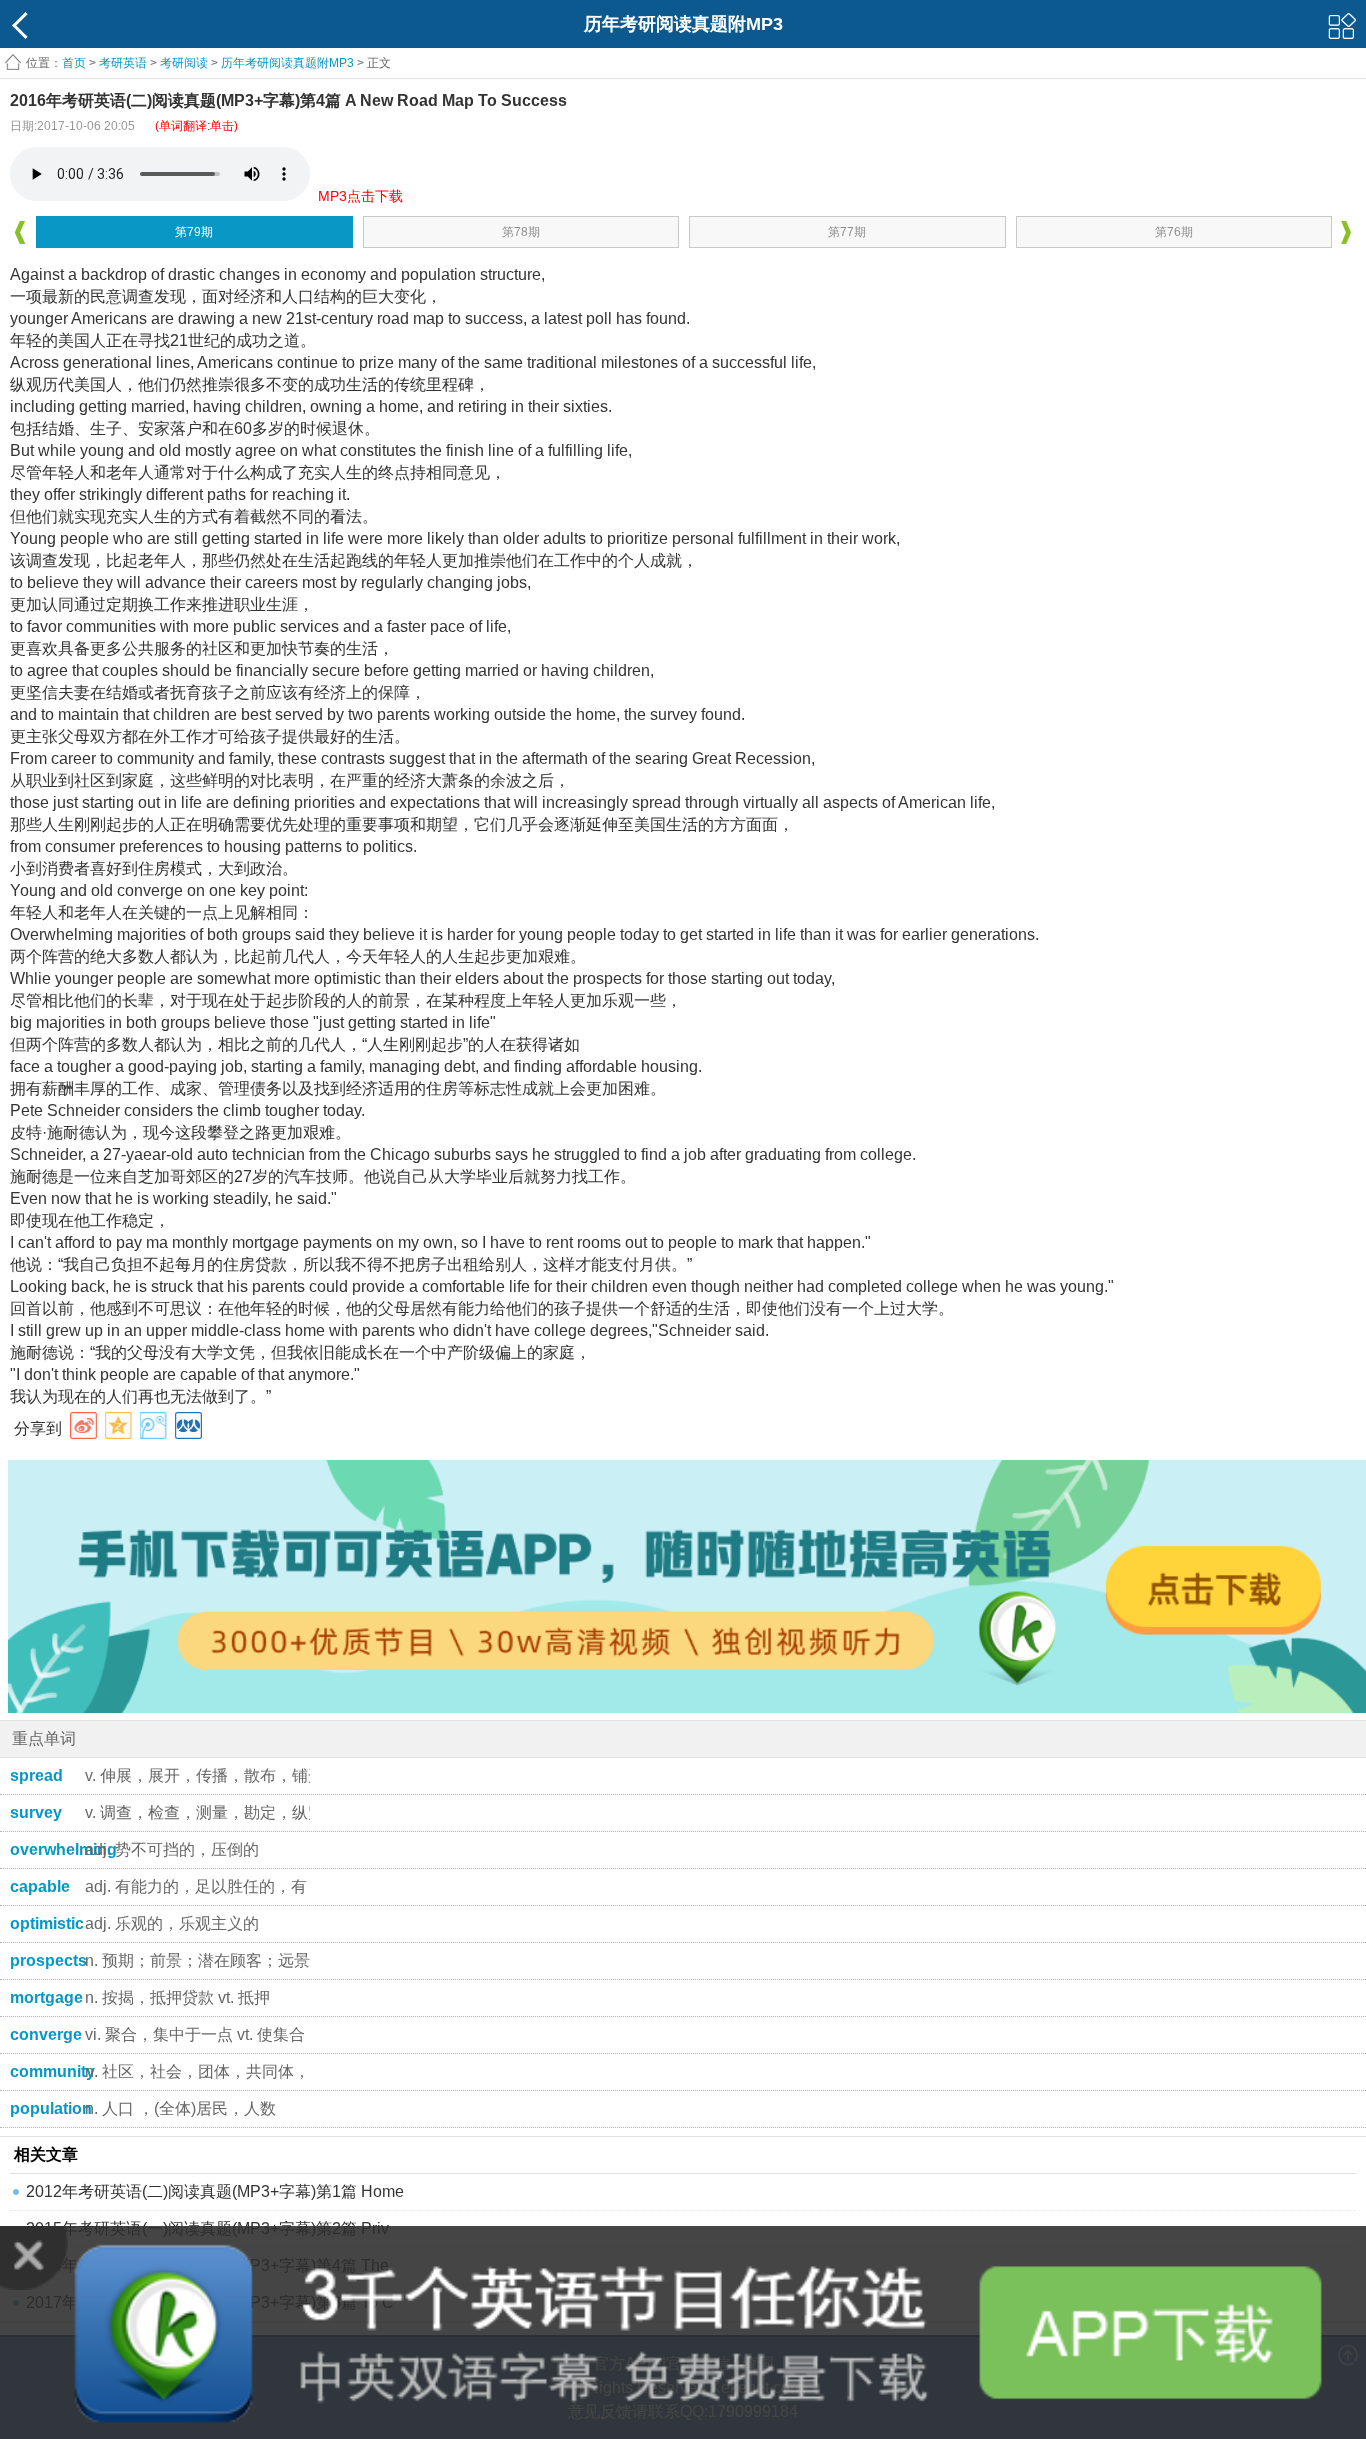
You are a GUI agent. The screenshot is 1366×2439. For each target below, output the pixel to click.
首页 (74, 63)
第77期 (847, 232)
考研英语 (123, 63)
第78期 (521, 232)
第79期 (194, 232)
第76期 (1174, 232)
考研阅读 (184, 63)
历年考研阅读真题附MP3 (287, 63)
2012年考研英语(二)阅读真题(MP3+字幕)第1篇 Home (215, 2191)
